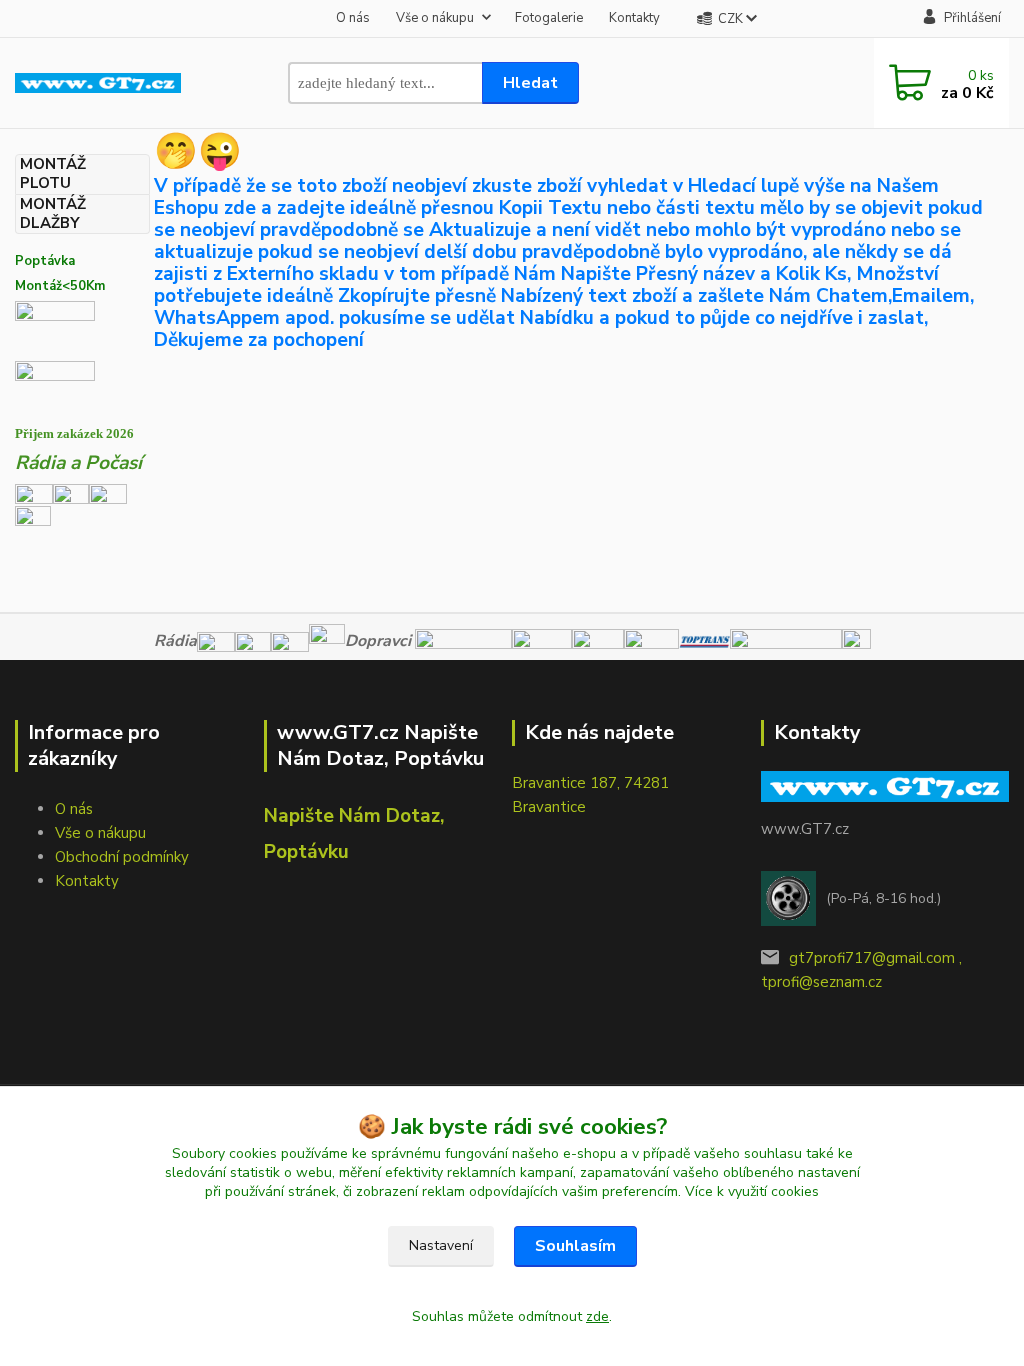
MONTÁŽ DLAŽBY (53, 214)
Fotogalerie (549, 18)
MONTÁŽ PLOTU (53, 174)
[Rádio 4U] (71, 493)
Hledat (530, 83)
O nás (353, 18)
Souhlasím (575, 1246)
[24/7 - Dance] (108, 493)
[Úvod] (98, 83)
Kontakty (634, 18)
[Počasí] (33, 522)
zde (597, 1316)
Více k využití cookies (752, 1191)
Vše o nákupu (435, 18)
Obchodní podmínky (122, 857)
